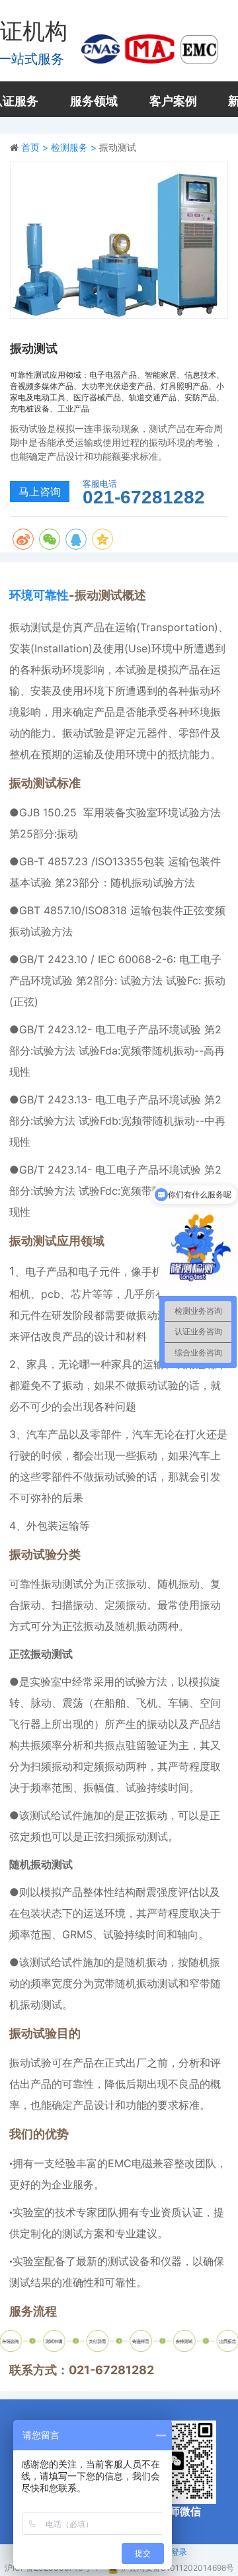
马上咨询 (40, 492)
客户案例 (173, 101)
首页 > (36, 147)
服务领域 (94, 101)
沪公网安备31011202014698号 (178, 2568)
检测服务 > (75, 147)
